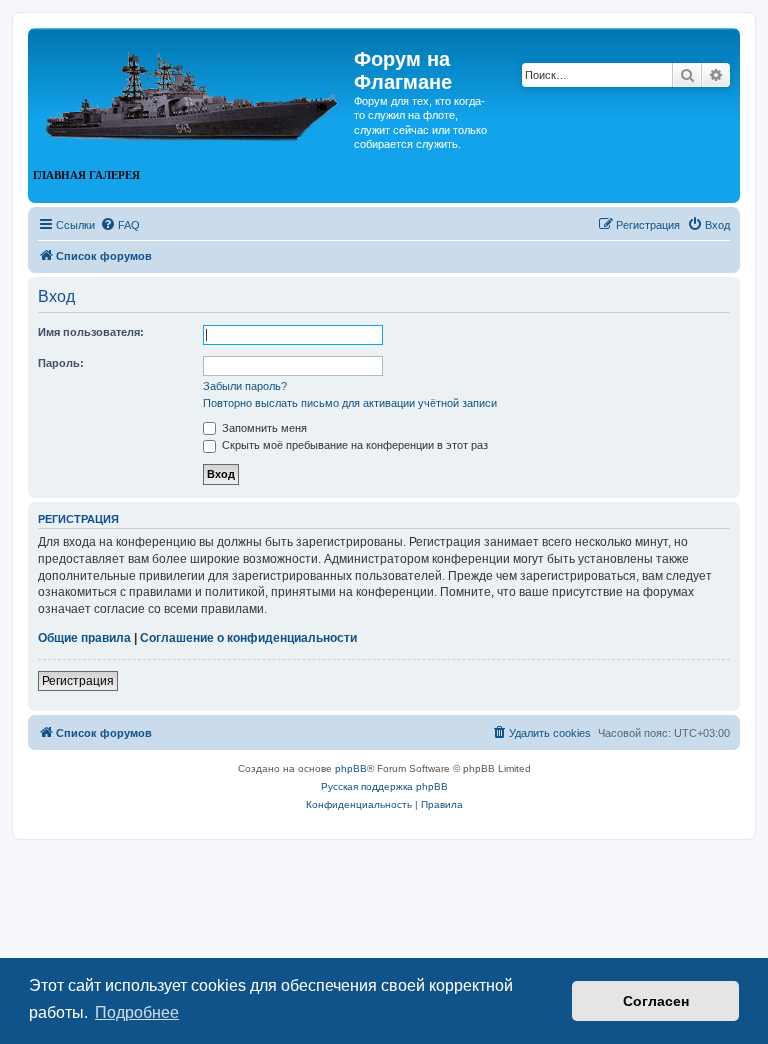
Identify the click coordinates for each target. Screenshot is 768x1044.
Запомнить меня (263, 428)
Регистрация (78, 681)
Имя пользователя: (91, 332)
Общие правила (84, 638)
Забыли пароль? (245, 386)
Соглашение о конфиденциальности (248, 638)
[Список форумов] (193, 88)
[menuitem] (120, 225)
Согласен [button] (656, 1001)
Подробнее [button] (137, 1012)
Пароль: (61, 363)
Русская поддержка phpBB (384, 786)
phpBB (351, 768)
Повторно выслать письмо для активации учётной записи (350, 403)
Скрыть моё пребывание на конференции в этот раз (353, 445)
